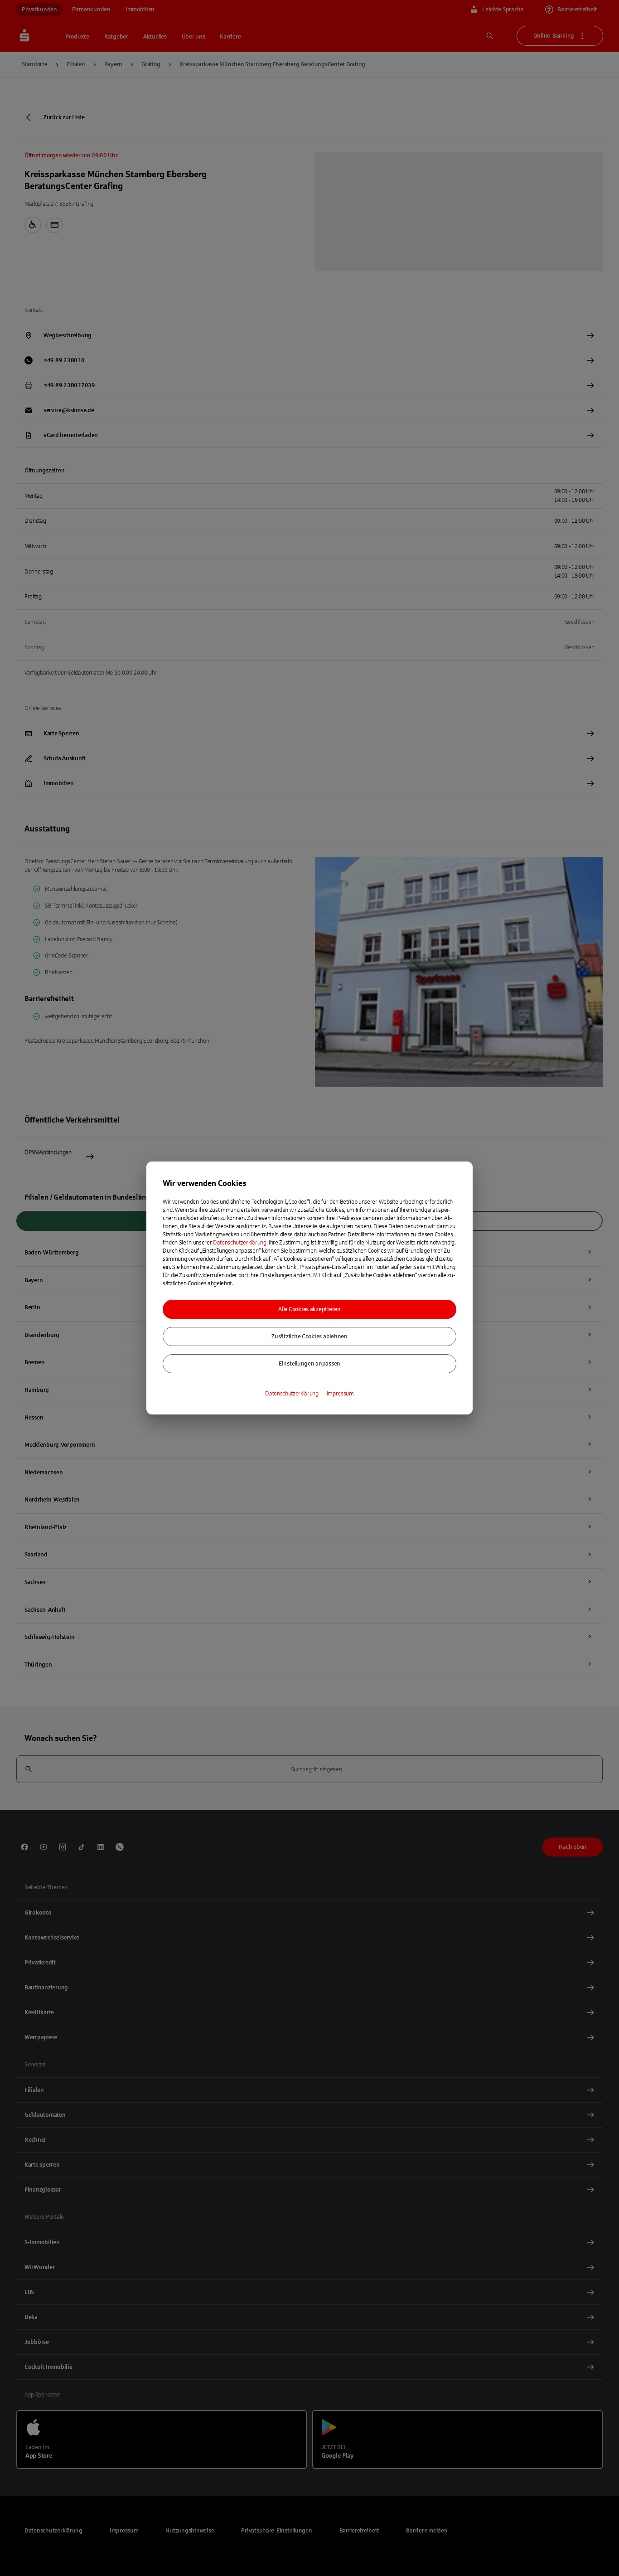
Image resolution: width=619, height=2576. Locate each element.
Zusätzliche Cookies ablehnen (309, 1337)
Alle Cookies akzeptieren (309, 1309)
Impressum (340, 1394)
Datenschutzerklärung (240, 1243)
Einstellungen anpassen (309, 1364)
